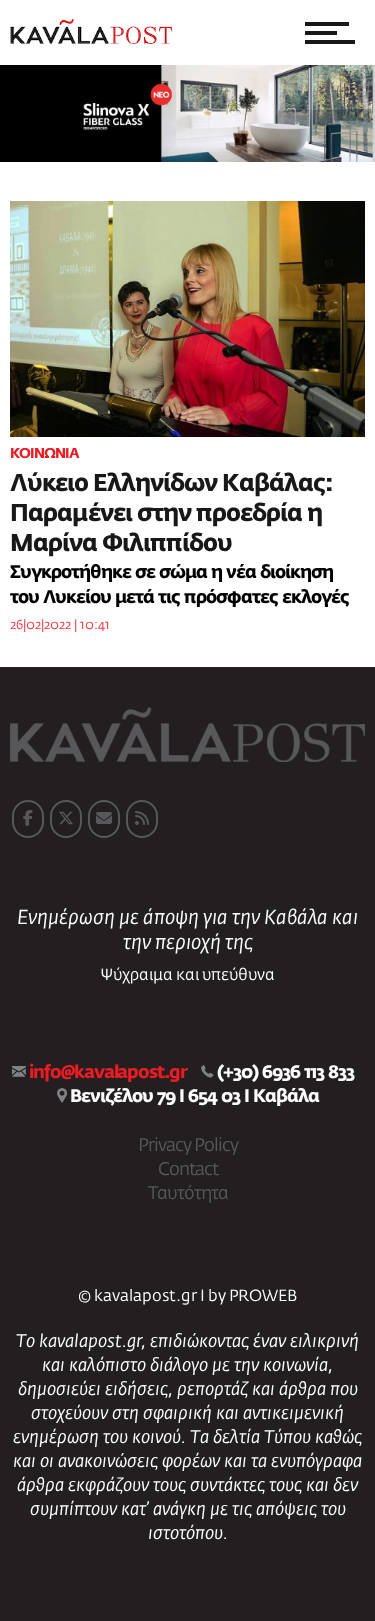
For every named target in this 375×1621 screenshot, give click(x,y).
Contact (188, 1170)
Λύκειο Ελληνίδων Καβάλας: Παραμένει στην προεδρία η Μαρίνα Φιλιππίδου (171, 514)
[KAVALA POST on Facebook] (28, 819)
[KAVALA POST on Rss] (142, 819)
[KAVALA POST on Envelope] (104, 819)
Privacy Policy (188, 1146)
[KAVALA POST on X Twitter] (66, 819)
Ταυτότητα (188, 1194)
